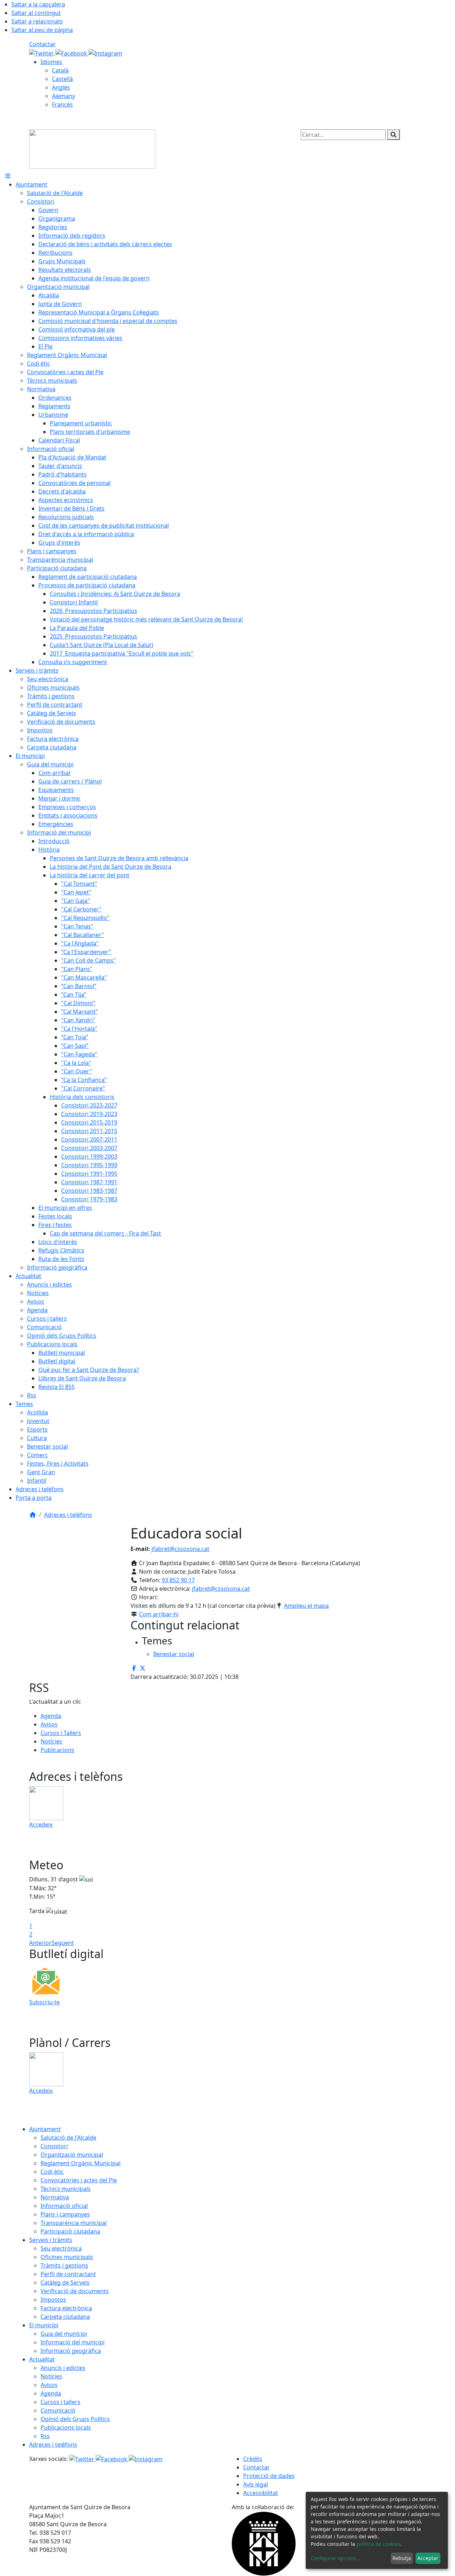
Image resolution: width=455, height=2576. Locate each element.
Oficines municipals (67, 2257)
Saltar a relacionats (37, 21)
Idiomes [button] (51, 62)
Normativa (55, 2197)
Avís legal (256, 2484)
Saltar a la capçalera (38, 4)
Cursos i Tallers (61, 1733)
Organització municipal (72, 2155)
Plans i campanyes (65, 2214)
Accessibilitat (261, 2493)
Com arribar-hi (159, 1614)
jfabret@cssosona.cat (180, 1549)
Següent (63, 1943)
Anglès (61, 87)
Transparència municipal (74, 2223)
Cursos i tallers (60, 2402)
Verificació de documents (75, 2291)
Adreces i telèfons (68, 1515)
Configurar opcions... (336, 2558)
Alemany (63, 96)
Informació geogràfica (71, 2351)
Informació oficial (64, 2206)
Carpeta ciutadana (65, 2317)
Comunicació (58, 2410)
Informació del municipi (73, 2342)
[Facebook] (72, 53)
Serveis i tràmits (51, 2240)
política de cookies (378, 2544)
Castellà (62, 79)
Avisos (49, 1724)
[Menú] (8, 176)
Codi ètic (52, 2172)
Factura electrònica (66, 2308)
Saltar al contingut (36, 13)
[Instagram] (105, 53)
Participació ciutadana (70, 2231)
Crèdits (253, 2459)
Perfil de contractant (68, 2274)
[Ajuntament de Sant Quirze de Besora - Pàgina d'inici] (92, 149)
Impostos (53, 2300)
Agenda (51, 1716)
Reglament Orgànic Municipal (81, 2163)
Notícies (51, 1741)
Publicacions (57, 1750)
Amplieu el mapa (306, 1606)
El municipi (44, 2325)
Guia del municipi (64, 2334)
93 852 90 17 (178, 1580)
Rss (45, 2436)
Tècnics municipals (66, 2189)
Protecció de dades (269, 2476)
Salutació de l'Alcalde (68, 2138)
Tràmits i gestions (64, 2265)
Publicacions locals (66, 2427)
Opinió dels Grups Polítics (75, 2419)
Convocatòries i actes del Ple (79, 2180)
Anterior (40, 1943)
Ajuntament (45, 2129)
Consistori (54, 2146)
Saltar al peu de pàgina (42, 30)
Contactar (42, 44)
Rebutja (402, 2558)
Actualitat (42, 2359)
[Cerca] (394, 135)
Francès (62, 104)
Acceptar (428, 2558)
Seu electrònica (61, 2248)
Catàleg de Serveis (65, 2283)
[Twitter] (42, 53)
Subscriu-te (44, 2002)
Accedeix (41, 1825)
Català (60, 70)
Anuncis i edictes (63, 2368)
